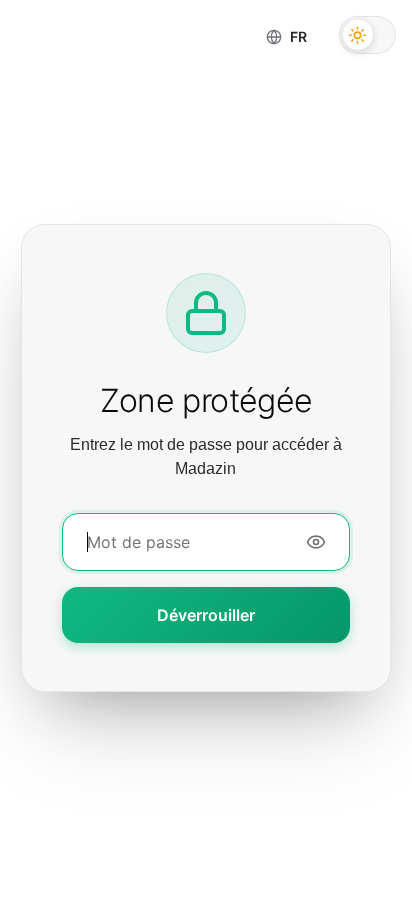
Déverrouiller (206, 615)
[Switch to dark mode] (367, 35)
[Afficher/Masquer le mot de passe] (316, 542)
